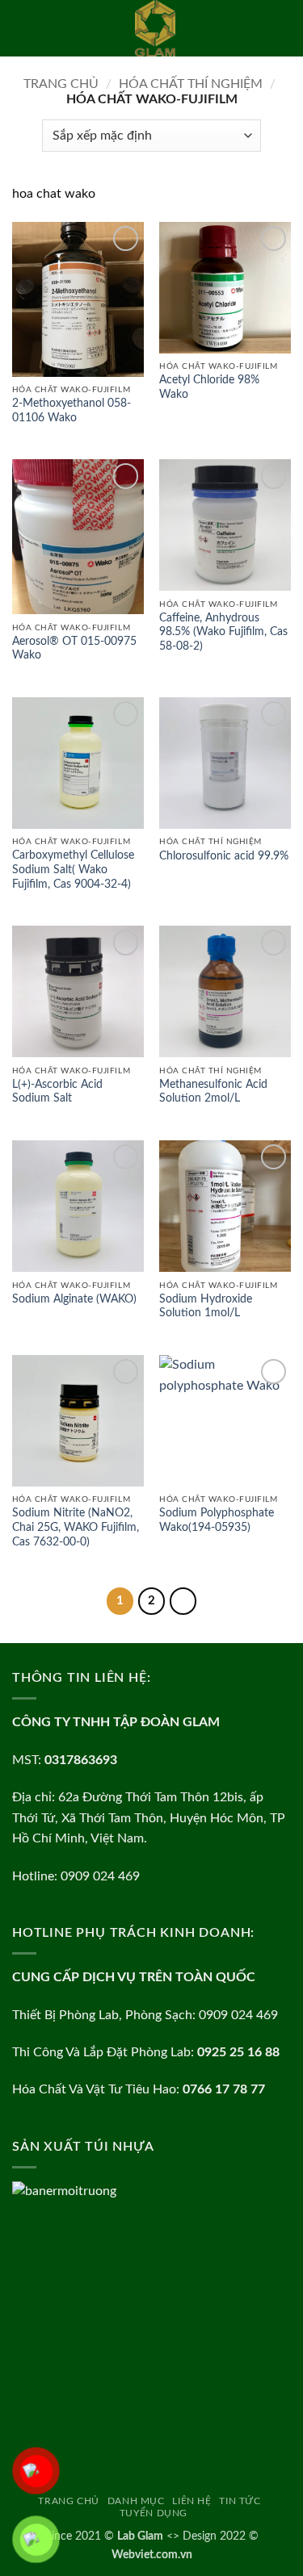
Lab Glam (140, 2536)
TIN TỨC (240, 2501)
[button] (22, 28)
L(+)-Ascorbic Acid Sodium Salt (57, 1092)
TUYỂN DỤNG (154, 2513)
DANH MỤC (136, 2501)
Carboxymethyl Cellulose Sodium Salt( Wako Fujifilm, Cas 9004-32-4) (73, 870)
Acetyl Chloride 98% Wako (209, 387)
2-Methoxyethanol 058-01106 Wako (72, 411)
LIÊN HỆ (191, 2501)
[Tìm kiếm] (285, 28)
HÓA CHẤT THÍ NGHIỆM (191, 84)
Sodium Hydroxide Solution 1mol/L (206, 1307)
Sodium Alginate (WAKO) (74, 1299)
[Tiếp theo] (183, 1601)
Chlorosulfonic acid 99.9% (224, 856)
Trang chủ (61, 84)
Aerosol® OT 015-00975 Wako (74, 649)
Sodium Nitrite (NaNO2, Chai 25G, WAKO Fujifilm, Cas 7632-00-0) (76, 1527)
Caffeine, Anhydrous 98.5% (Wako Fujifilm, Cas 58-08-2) (223, 632)
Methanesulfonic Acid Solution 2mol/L (213, 1092)
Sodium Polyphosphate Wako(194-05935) (217, 1520)
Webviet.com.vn (152, 2555)
